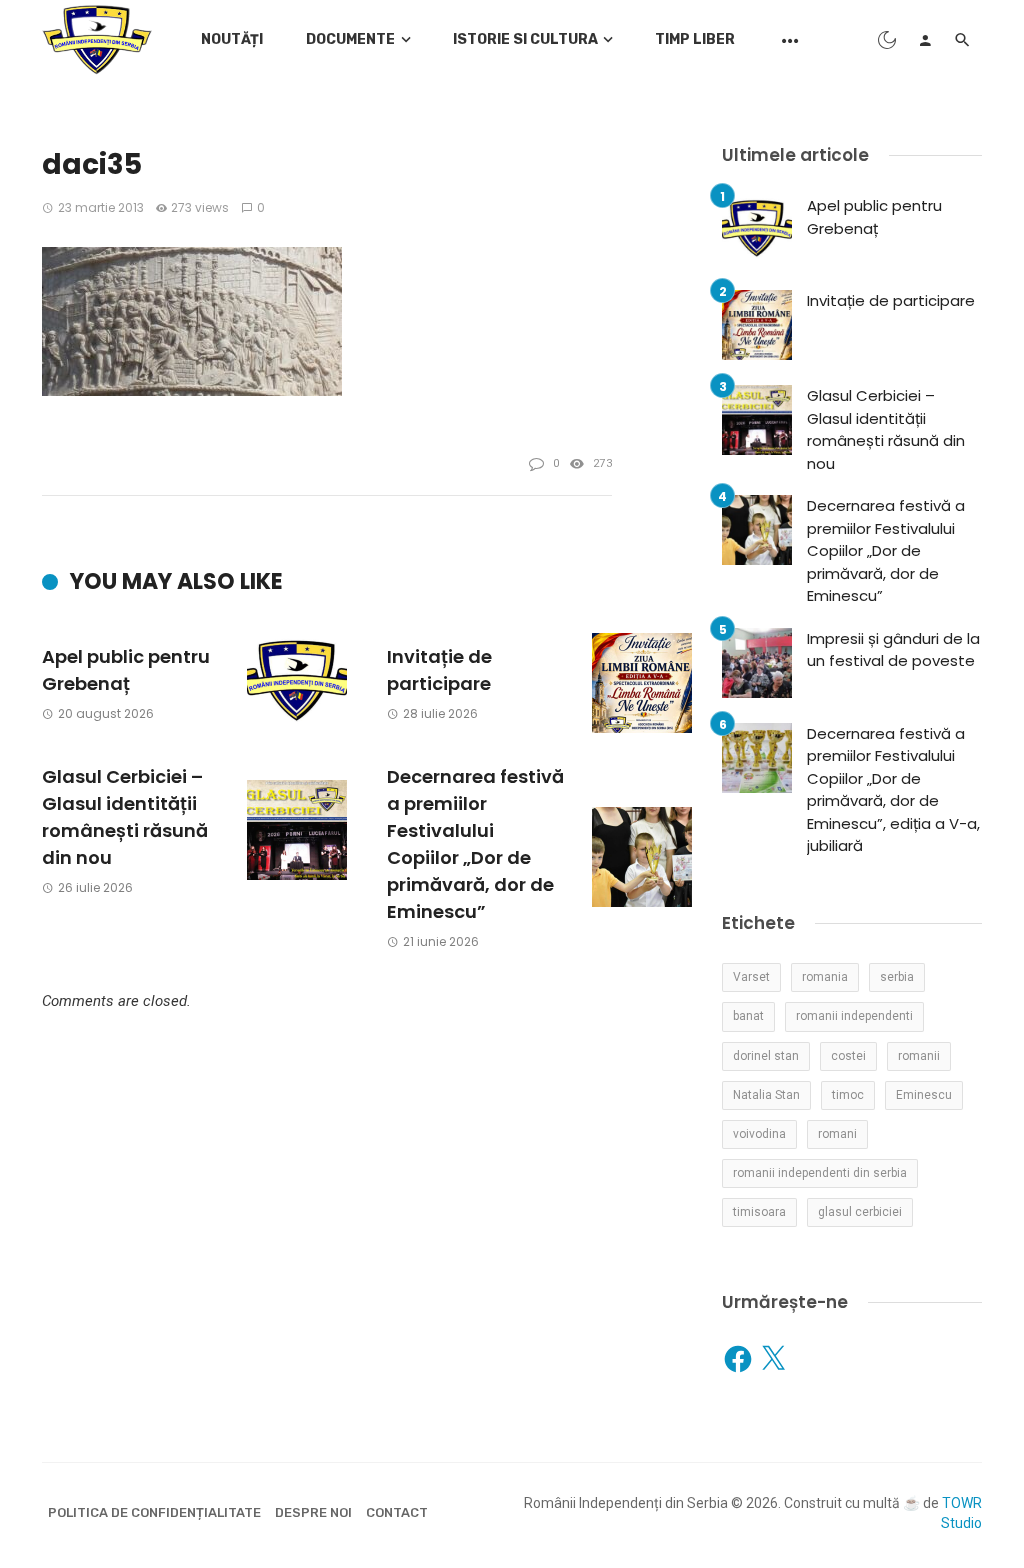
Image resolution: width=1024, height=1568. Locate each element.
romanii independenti (854, 1016)
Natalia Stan (766, 1095)
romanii (919, 1056)
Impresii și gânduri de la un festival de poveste (893, 650)
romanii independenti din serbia (820, 1173)
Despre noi (313, 1512)
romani (837, 1134)
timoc (848, 1095)
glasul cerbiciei (860, 1212)
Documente (350, 39)
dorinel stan (766, 1056)
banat (748, 1016)
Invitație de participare (439, 670)
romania (825, 977)
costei (848, 1056)
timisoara (759, 1212)
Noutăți (232, 39)
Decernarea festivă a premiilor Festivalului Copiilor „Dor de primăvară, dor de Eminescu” (475, 844)
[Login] (925, 40)
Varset (751, 977)
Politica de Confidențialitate (154, 1512)
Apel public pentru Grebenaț (126, 670)
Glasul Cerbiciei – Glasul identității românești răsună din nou (125, 817)
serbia (897, 977)
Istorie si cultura (525, 39)
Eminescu (924, 1095)
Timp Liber (695, 39)
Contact (397, 1512)
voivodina (759, 1134)
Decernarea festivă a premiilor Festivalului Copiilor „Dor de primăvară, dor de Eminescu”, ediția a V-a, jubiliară (893, 790)
